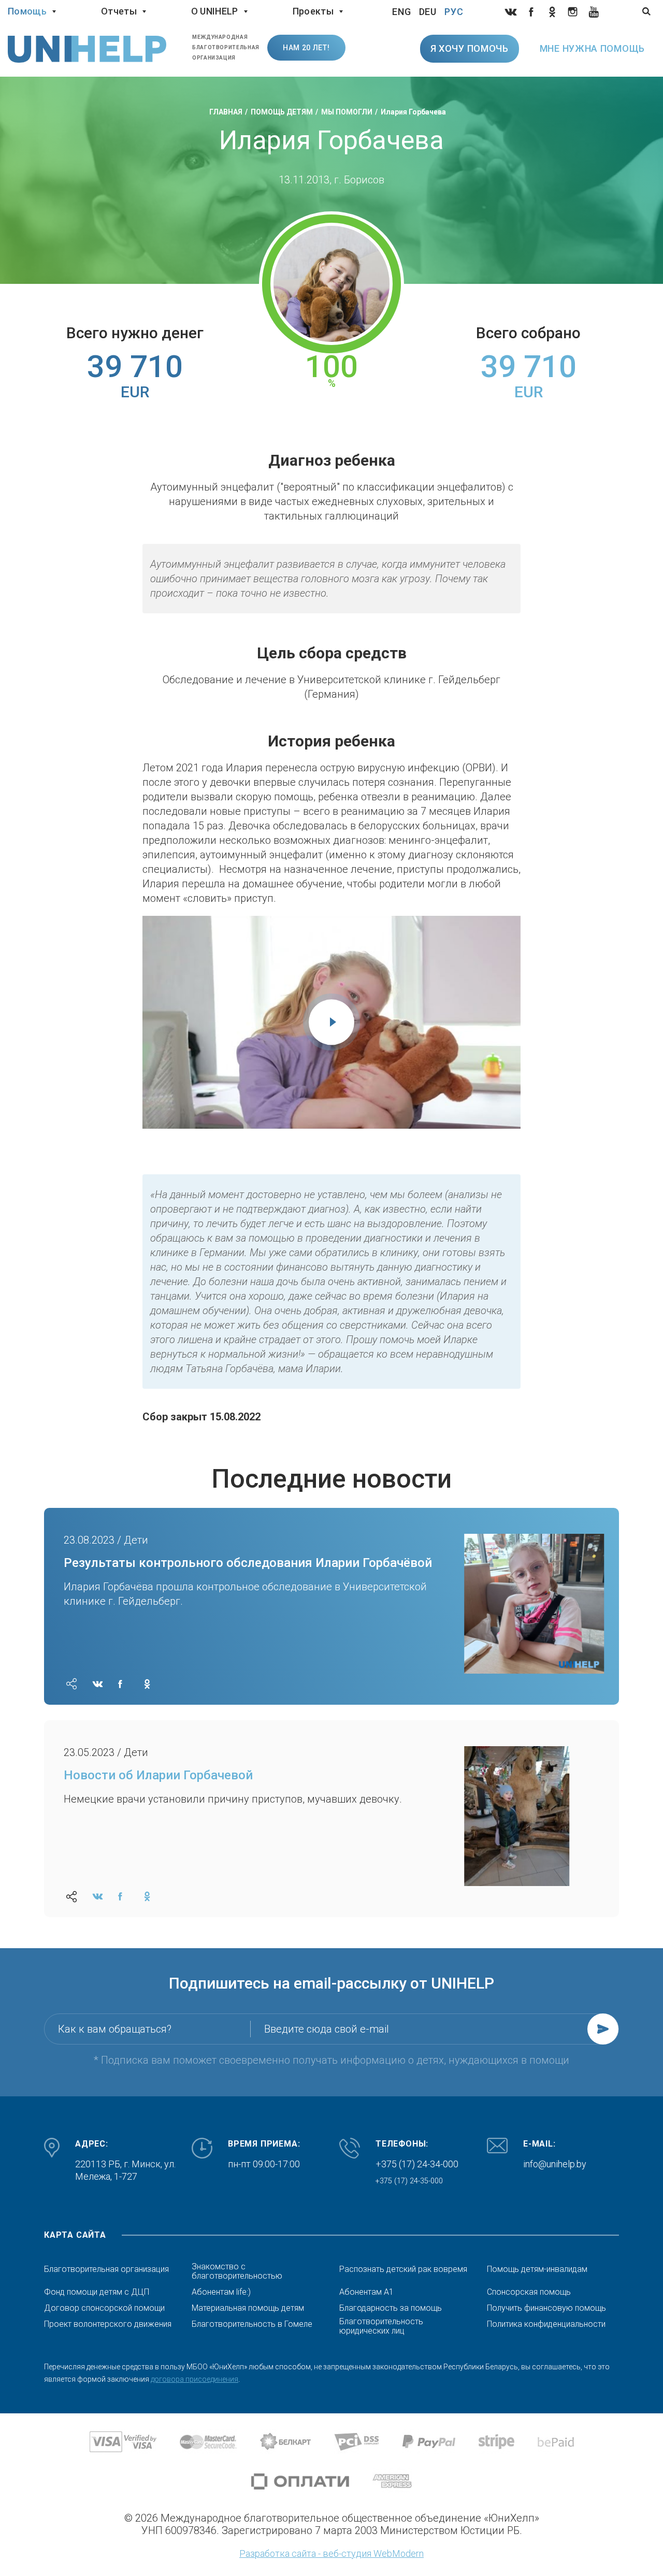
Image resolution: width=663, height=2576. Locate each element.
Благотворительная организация (106, 2269)
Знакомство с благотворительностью (237, 2271)
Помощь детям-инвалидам (537, 2269)
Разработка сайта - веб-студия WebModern (331, 2553)
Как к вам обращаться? (115, 2029)
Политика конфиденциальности (546, 2324)
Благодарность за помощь (391, 2308)
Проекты (313, 11)
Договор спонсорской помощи (104, 2308)
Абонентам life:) (221, 2292)
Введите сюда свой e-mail (327, 2029)
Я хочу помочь (470, 48)
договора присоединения (194, 2379)
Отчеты (119, 11)
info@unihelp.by (555, 2164)
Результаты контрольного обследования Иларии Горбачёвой (248, 1563)
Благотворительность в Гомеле (252, 2324)
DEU (428, 12)
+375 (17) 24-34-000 (417, 2164)
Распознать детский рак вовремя (403, 2269)
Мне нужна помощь (592, 48)
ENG (402, 12)
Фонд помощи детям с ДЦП (97, 2292)
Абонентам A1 (366, 2292)
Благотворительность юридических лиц (381, 2326)
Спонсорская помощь (529, 2292)
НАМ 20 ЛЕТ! (306, 48)
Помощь (27, 11)
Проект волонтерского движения (108, 2324)
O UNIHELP (215, 11)
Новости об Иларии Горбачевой (158, 1775)
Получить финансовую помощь (546, 2308)
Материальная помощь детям (248, 2308)
